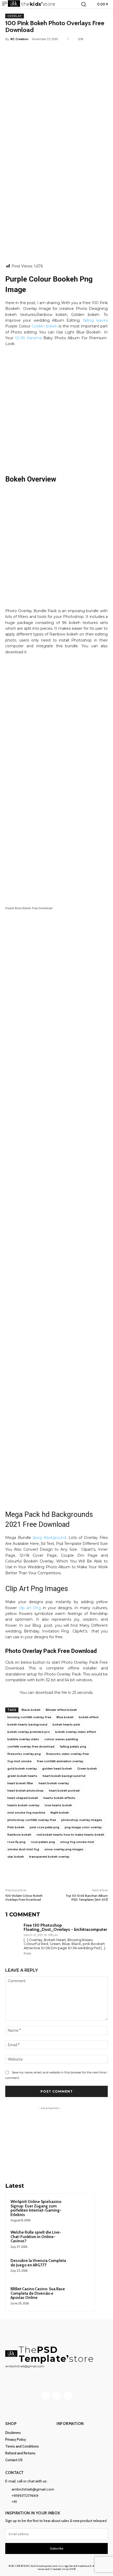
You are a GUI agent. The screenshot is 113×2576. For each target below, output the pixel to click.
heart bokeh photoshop (25, 1791)
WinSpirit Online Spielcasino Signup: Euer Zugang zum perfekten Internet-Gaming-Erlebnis (36, 2208)
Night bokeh (60, 1813)
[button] (84, 4)
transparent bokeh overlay (49, 1857)
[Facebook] (27, 51)
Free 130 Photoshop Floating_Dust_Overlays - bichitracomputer (65, 1927)
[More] (76, 51)
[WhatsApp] (63, 51)
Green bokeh (87, 1769)
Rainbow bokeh (19, 1835)
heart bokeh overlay (54, 1783)
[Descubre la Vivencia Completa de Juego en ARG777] (79, 2268)
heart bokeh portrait (64, 1791)
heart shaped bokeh (23, 1798)
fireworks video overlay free (67, 1754)
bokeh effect (89, 1717)
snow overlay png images (64, 1849)
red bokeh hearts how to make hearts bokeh (70, 1835)
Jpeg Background (49, 1538)
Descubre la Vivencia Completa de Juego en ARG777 (38, 2263)
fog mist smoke (19, 1761)
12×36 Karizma (28, 338)
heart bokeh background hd (64, 1776)
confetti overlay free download (31, 1747)
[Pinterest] (51, 51)
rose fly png (16, 1842)
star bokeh (16, 1857)
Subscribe (57, 2548)
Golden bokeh (45, 326)
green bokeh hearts (22, 1776)
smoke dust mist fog (23, 1849)
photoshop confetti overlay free (32, 1820)
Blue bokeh (65, 1717)
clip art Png (30, 1608)
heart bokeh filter (20, 1783)
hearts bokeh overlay (23, 1805)
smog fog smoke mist (77, 1842)
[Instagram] (57, 2396)
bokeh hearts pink (66, 1724)
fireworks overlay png (24, 1754)
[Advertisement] (56, 205)
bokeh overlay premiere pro (29, 1732)
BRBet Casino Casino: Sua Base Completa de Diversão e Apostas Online (38, 2293)
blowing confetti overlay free (29, 1717)
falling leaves (95, 320)
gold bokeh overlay (22, 1769)
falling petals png (73, 1747)
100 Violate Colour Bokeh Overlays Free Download (24, 1898)
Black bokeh (31, 1710)
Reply (27, 1953)
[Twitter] (39, 51)
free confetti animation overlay (60, 1761)
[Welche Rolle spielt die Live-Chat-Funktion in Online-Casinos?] (79, 2239)
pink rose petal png (45, 1827)
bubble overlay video (23, 1739)
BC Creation (19, 39)
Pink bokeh (16, 1827)
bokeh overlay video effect (76, 1732)
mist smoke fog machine (26, 1813)
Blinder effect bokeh (61, 1710)
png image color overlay (83, 1827)
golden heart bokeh (57, 1769)
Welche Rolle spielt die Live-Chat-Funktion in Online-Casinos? (36, 2237)
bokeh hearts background (27, 1724)
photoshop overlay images (82, 1820)
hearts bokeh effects (59, 1798)
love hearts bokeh (58, 1805)
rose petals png (43, 1842)
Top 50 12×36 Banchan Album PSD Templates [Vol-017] (87, 1898)
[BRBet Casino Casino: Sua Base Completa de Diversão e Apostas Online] (79, 2296)
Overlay (15, 16)
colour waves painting (61, 1739)
